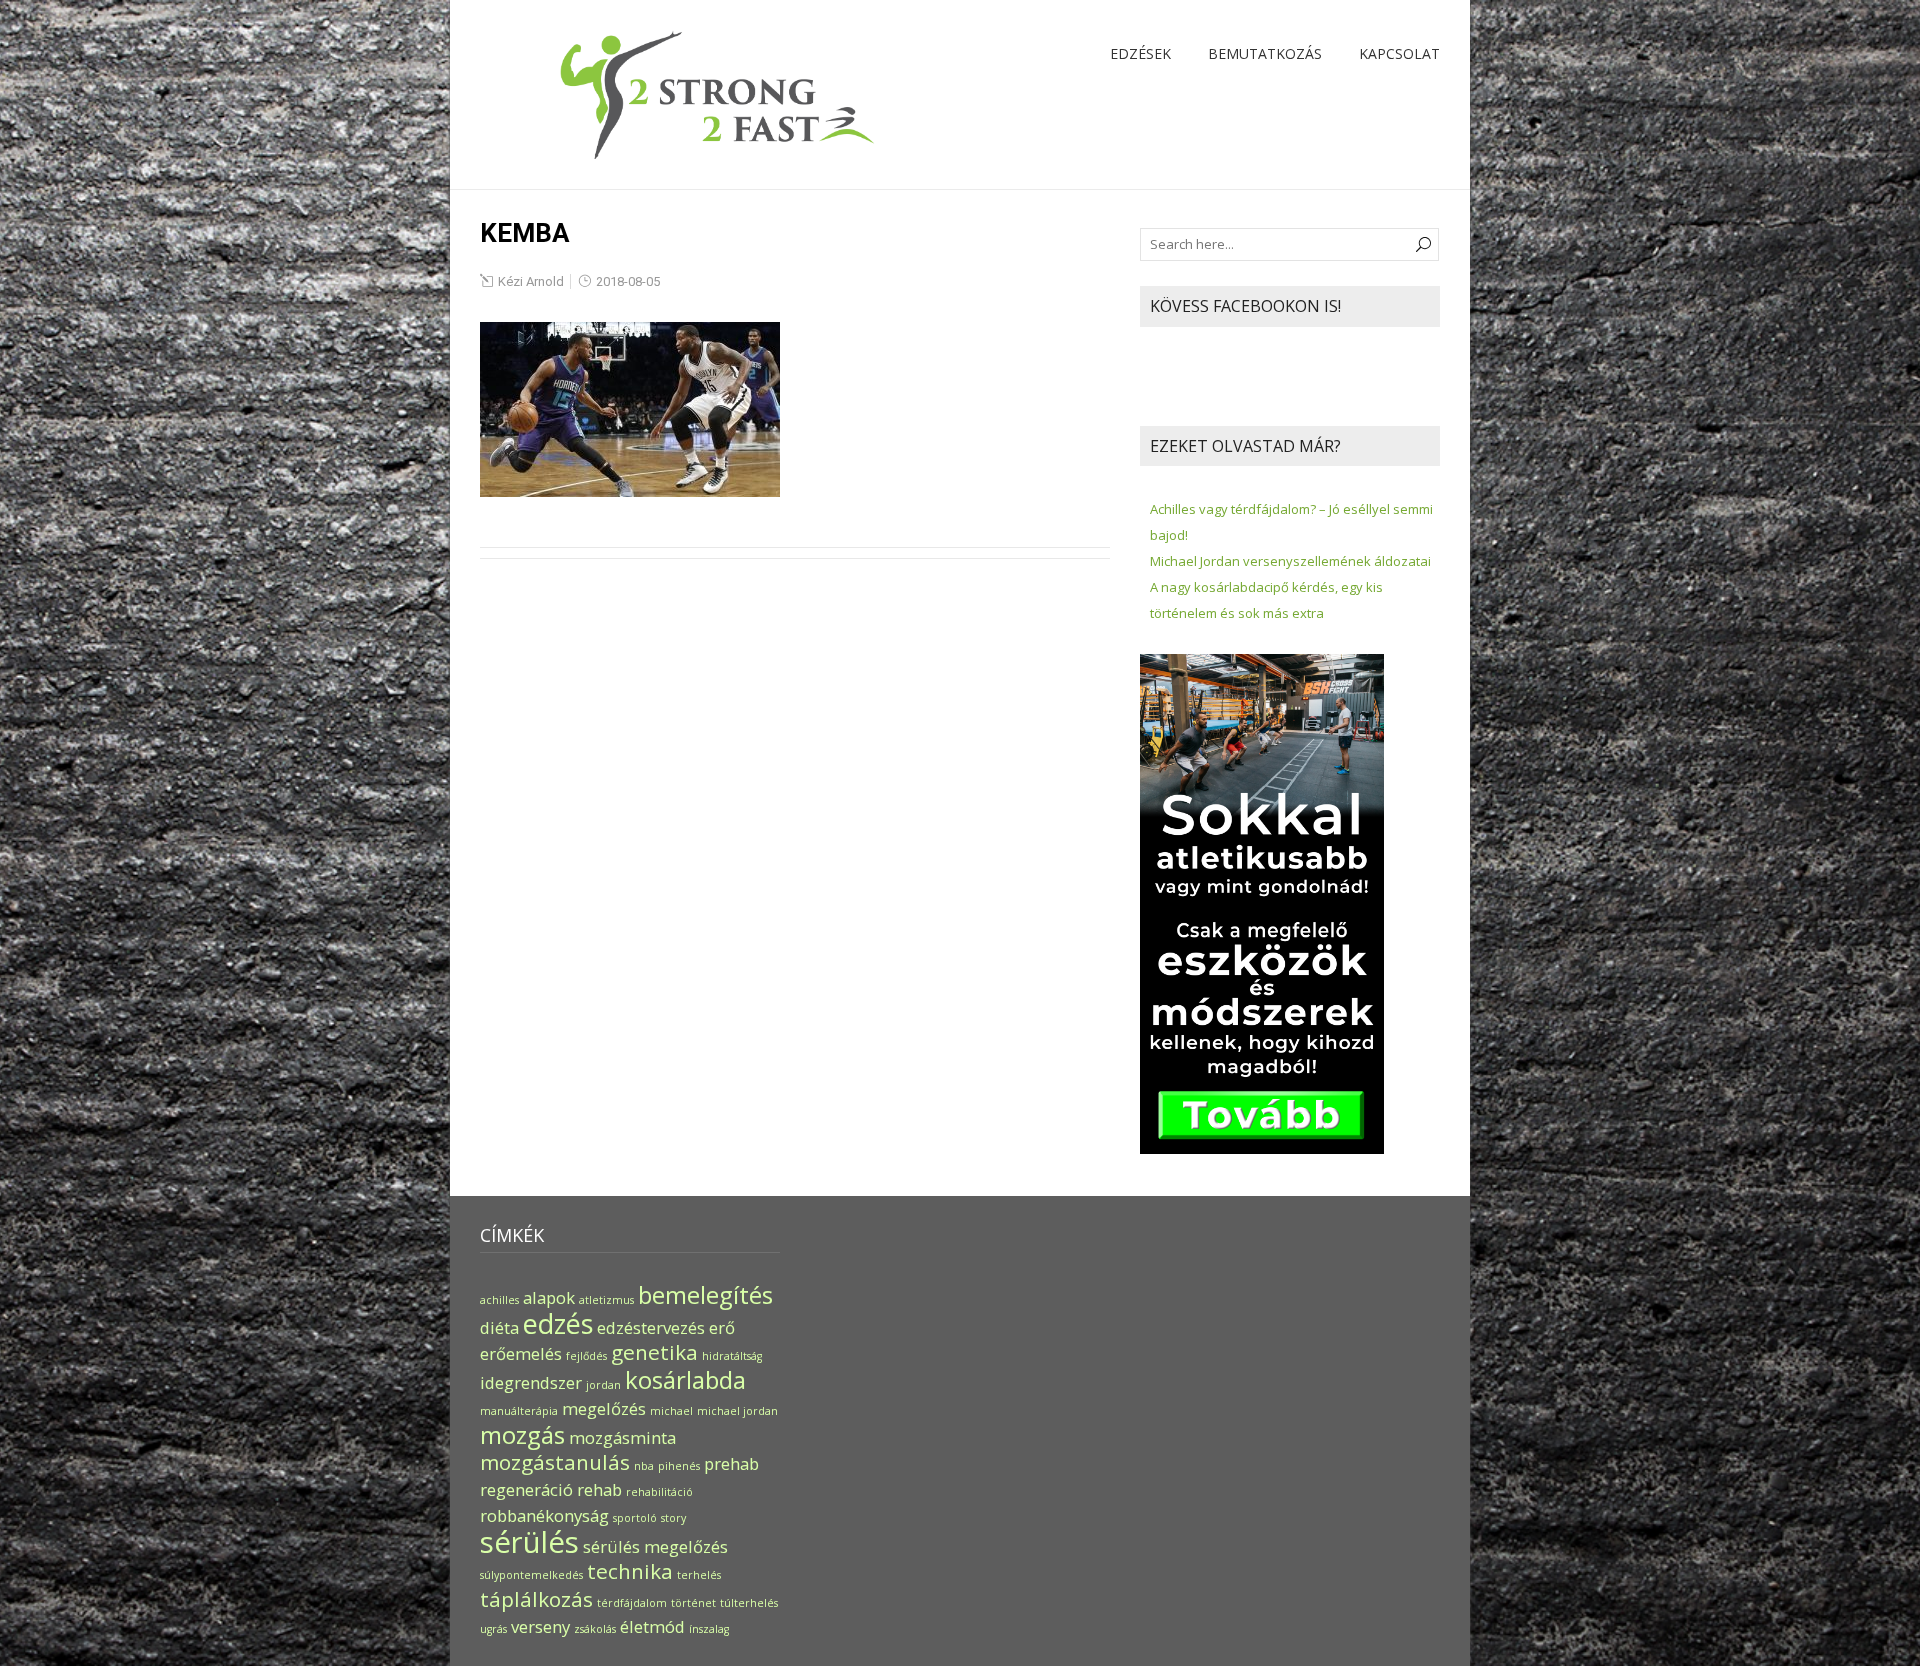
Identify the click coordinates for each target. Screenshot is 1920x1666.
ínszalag (709, 1629)
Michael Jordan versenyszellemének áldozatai (1290, 561)
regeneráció (526, 1489)
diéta (499, 1327)
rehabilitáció (659, 1492)
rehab (599, 1489)
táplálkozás (536, 1599)
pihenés (679, 1466)
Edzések (1140, 53)
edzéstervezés (651, 1327)
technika (630, 1571)
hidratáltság (732, 1356)
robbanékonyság (544, 1515)
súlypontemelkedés (531, 1575)
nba (644, 1466)
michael (671, 1411)
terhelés (699, 1575)
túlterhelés (749, 1603)
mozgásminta (622, 1437)
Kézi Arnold (531, 281)
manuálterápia (519, 1411)
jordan (603, 1385)
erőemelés (521, 1353)
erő (722, 1327)
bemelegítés (705, 1294)
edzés (558, 1323)
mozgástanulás (555, 1462)
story (673, 1518)
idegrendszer (531, 1382)
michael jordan (737, 1411)
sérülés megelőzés (655, 1546)
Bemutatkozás (1265, 53)
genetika (654, 1352)
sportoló (635, 1518)
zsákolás (595, 1629)
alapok (549, 1297)
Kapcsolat (1399, 53)
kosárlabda (685, 1379)
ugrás (493, 1629)
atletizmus (606, 1300)
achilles (499, 1300)
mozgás (522, 1434)
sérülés (529, 1542)
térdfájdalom (632, 1603)
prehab (731, 1463)
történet (693, 1603)
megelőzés (604, 1408)
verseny (540, 1626)
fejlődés (586, 1356)
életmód (652, 1626)
